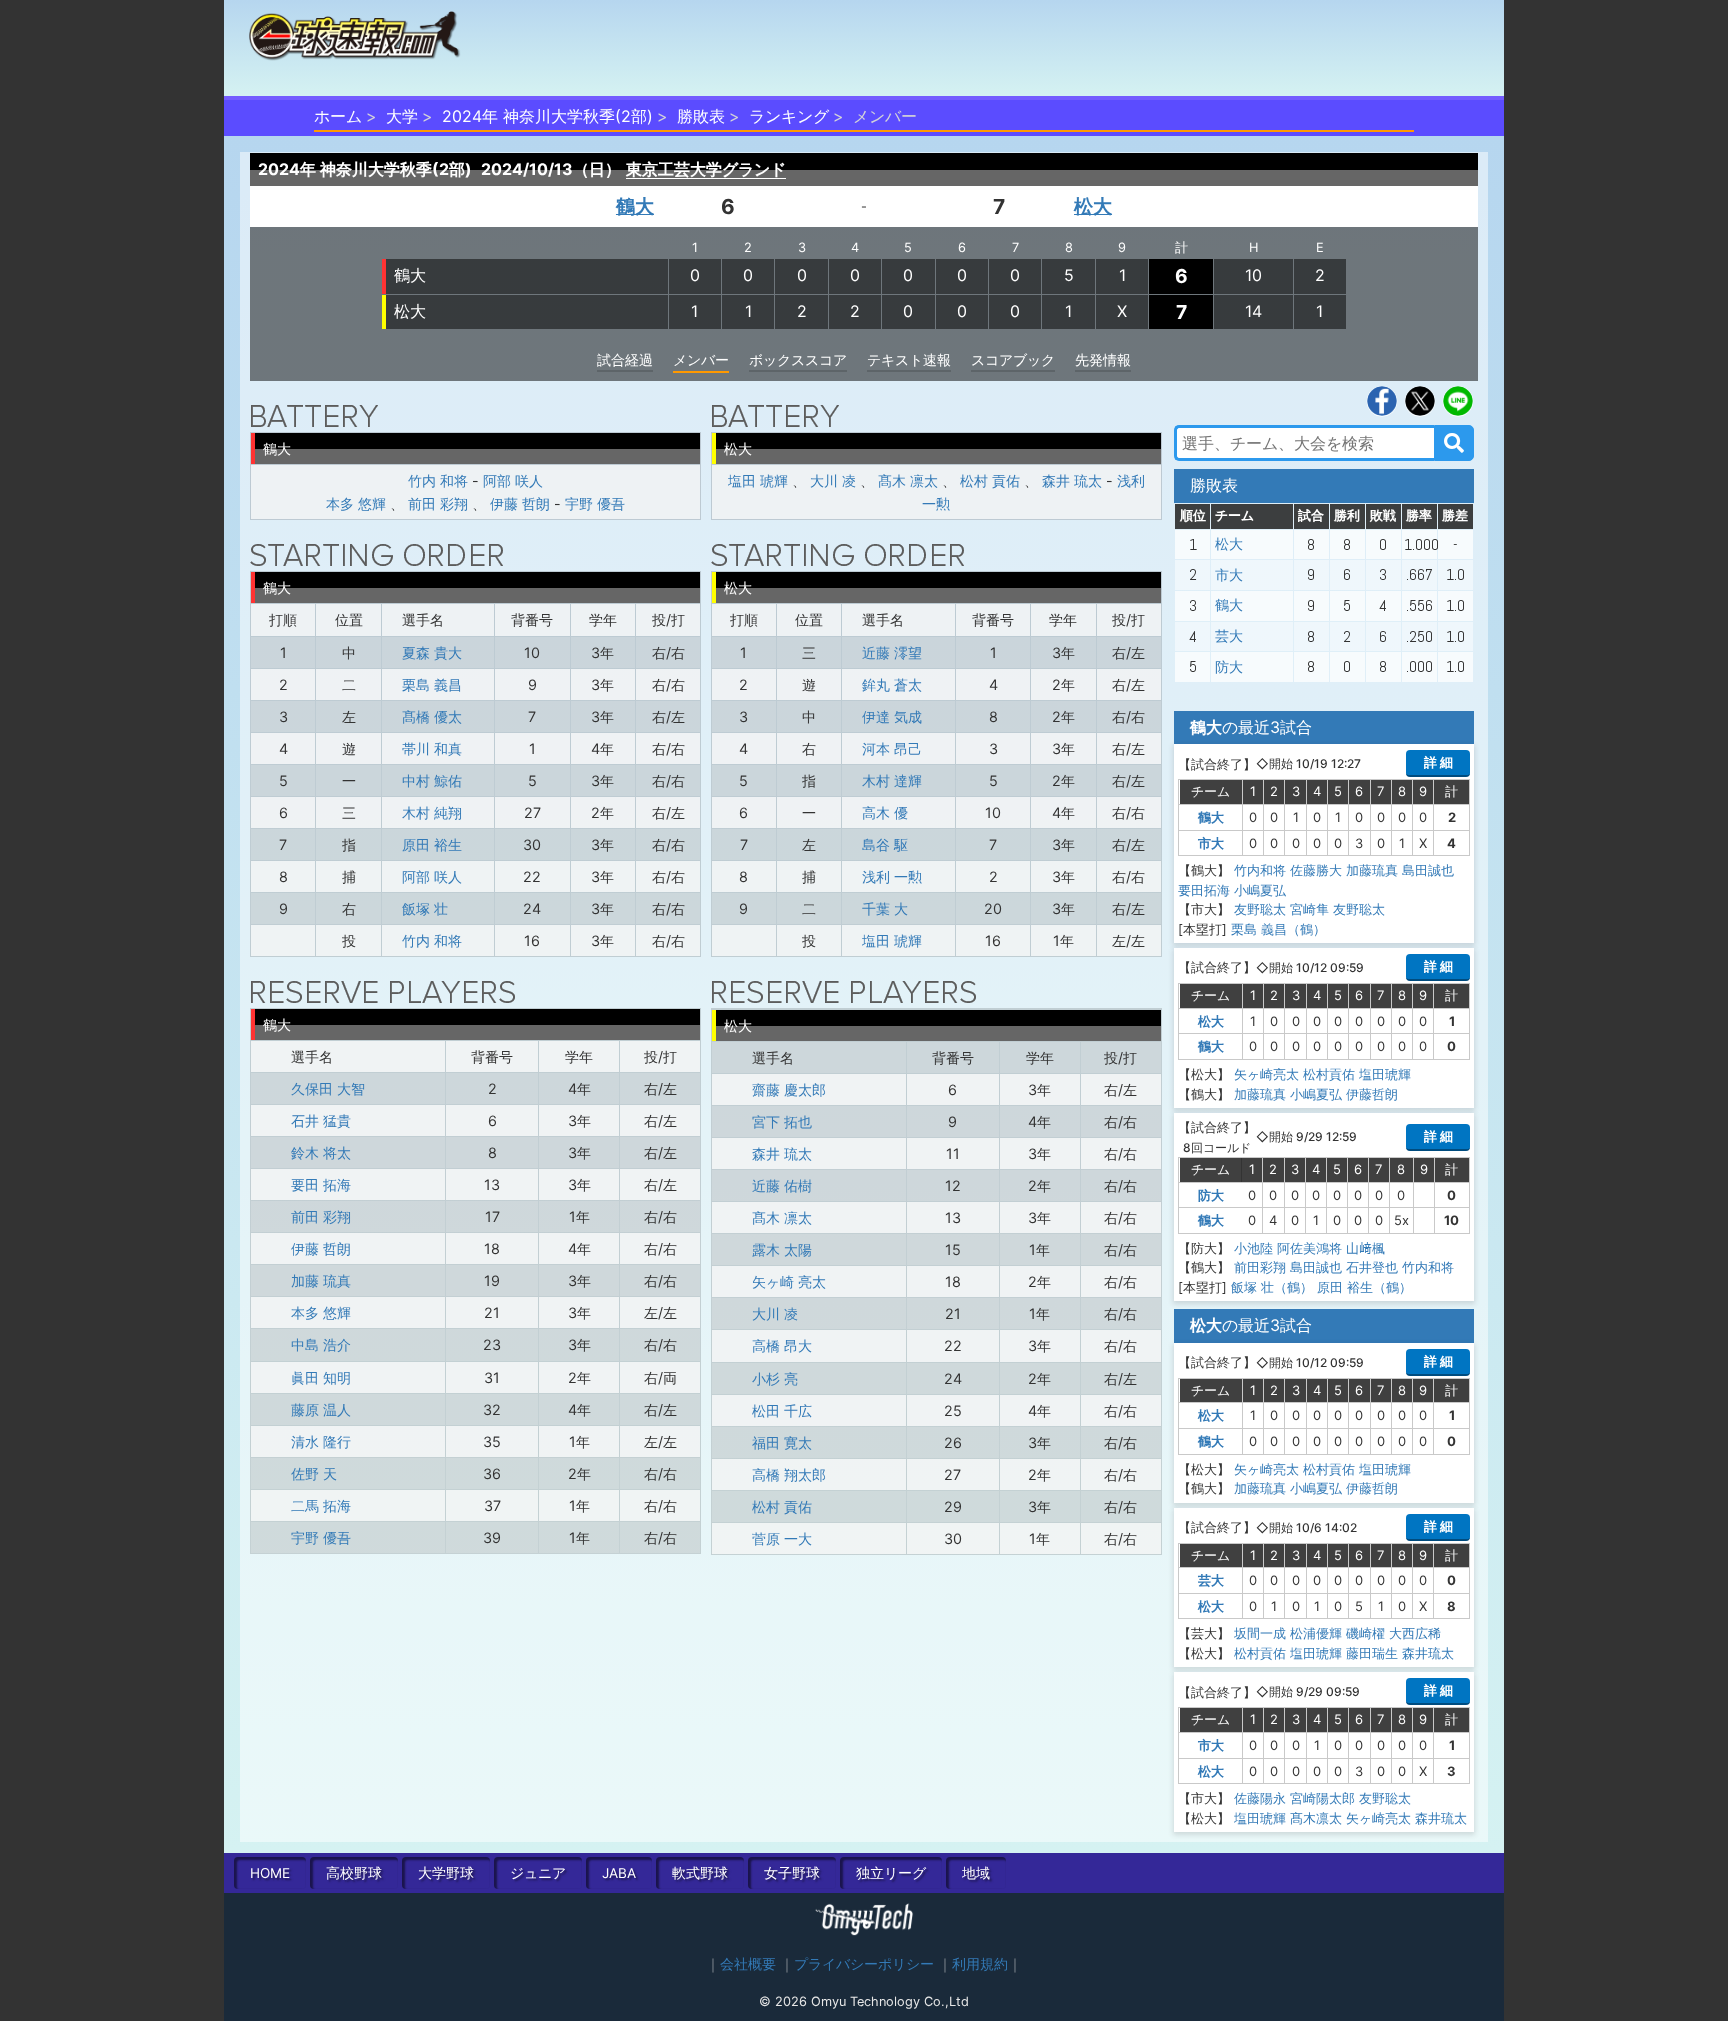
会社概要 (748, 1964)
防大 (1229, 667)
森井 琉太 (1072, 480)
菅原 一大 (782, 1538)
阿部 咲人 (513, 480)
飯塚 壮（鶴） (1272, 1287)
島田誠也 (1428, 870)
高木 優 (885, 812)
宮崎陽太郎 (1322, 1798)
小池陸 (1253, 1248)
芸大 (1229, 636)
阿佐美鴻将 (1309, 1248)
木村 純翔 (432, 812)
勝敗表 (701, 116)
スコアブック (1013, 359)
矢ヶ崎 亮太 (789, 1281)
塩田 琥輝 (758, 480)
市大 (1229, 575)
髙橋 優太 (432, 716)
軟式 (700, 1873)
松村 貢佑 (990, 480)
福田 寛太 (782, 1442)
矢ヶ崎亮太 (1266, 1074)
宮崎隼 (1309, 909)
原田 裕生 (432, 844)
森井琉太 (1428, 1653)
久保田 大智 (328, 1088)
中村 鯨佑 (432, 780)
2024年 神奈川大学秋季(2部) (547, 116)
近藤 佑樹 (782, 1185)
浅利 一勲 (892, 876)
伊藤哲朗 (1372, 1094)
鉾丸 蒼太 (892, 684)
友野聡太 (1260, 909)
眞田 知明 (321, 1377)
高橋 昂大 (782, 1345)
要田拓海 (1204, 890)
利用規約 (980, 1964)
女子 (792, 1873)
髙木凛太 (1316, 1818)
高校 (354, 1873)
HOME (270, 1873)
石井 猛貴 (321, 1120)
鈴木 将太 (321, 1152)
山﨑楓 (1365, 1248)
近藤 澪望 (892, 652)
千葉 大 (885, 908)
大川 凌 (833, 480)
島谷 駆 (885, 844)
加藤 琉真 (321, 1280)
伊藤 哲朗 (520, 503)
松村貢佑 (1329, 1074)
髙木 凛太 (908, 480)
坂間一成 (1260, 1633)
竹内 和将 (438, 480)
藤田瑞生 (1372, 1653)
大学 (402, 116)
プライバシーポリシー (864, 1964)
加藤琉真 (1372, 870)
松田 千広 (782, 1410)
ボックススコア (798, 359)
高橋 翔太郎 (789, 1474)
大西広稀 (1415, 1633)
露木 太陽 (782, 1249)
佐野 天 (314, 1473)
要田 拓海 (321, 1184)
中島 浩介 (321, 1344)
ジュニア (538, 1873)
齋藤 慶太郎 (789, 1089)
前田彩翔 (1260, 1267)
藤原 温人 (321, 1409)
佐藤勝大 (1316, 870)
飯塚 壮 (425, 908)
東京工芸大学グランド (706, 169)
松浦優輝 (1316, 1633)
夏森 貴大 (432, 652)
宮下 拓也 (782, 1121)
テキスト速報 (909, 359)
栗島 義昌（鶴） (1278, 929)
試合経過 (625, 359)
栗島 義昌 (432, 684)
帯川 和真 (432, 748)
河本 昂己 (892, 748)
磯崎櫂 (1365, 1633)
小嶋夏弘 (1260, 890)
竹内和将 (1260, 870)
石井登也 (1372, 1267)
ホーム (338, 116)
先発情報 (1103, 359)
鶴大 (635, 206)
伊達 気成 (892, 716)
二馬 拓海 (321, 1505)
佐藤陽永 (1260, 1798)
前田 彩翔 (438, 503)
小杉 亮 (775, 1378)
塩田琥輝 (1385, 1074)
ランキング (789, 116)
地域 (976, 1873)
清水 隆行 (321, 1441)
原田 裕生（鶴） (1364, 1287)
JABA (619, 1873)
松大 (1093, 206)
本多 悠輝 (356, 503)
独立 (891, 1873)
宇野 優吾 (595, 503)
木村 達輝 (892, 780)
